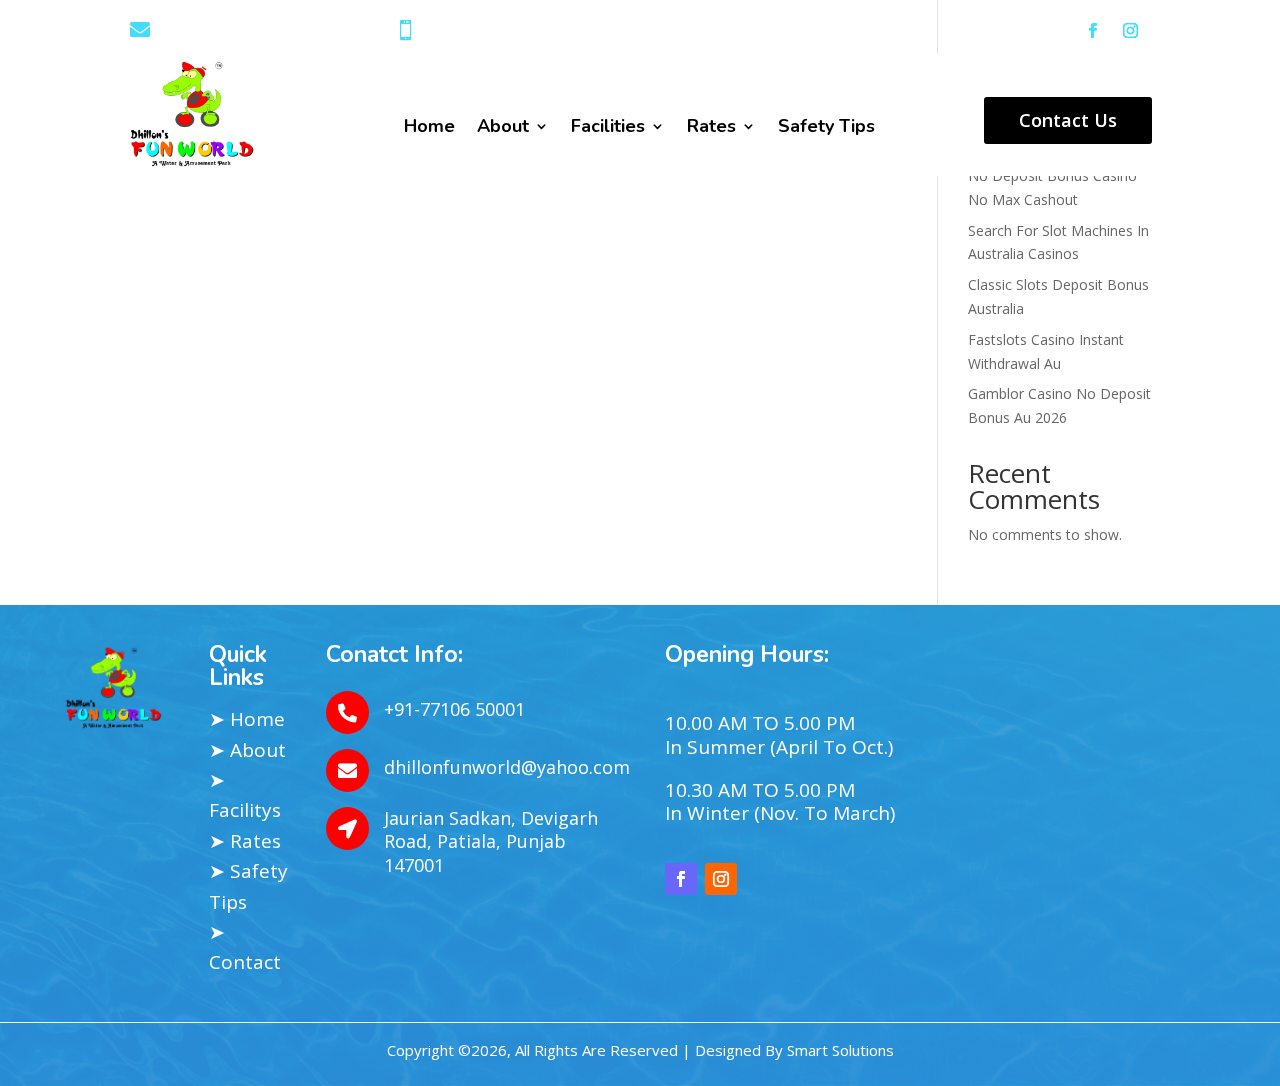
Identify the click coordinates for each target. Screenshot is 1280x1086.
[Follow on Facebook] (1093, 31)
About (503, 128)
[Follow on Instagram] (1131, 31)
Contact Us (1068, 120)
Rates (711, 128)
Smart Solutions (840, 1050)
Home (429, 128)
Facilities (608, 128)
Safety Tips (826, 128)
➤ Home (247, 719)
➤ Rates (245, 841)
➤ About (247, 750)
